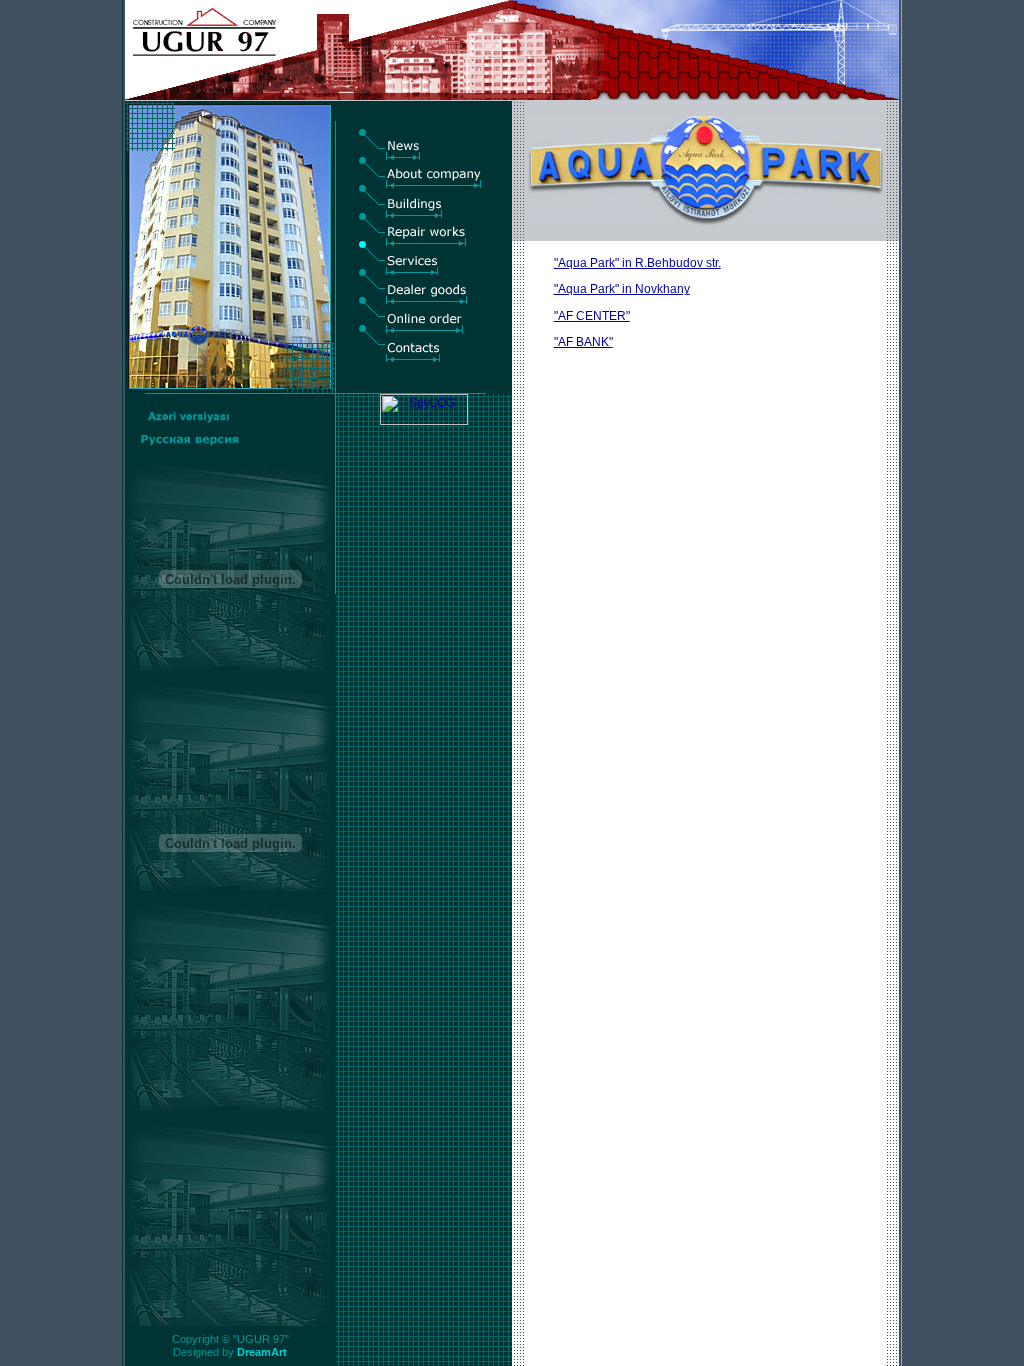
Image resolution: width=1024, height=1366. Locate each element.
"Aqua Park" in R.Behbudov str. (637, 263)
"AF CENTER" (592, 316)
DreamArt (262, 1352)
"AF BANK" (583, 342)
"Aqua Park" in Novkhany (622, 289)
